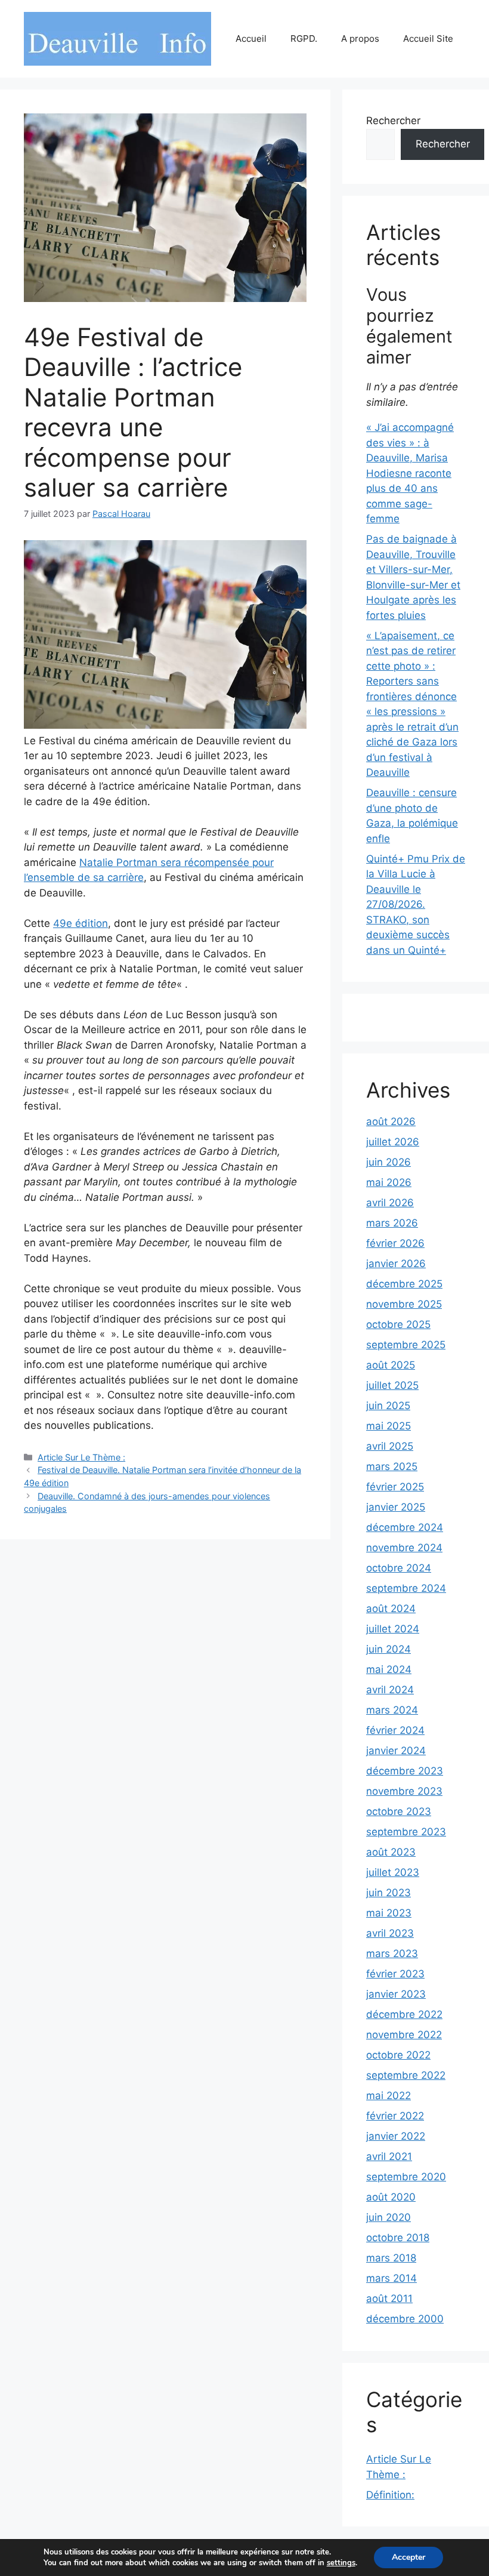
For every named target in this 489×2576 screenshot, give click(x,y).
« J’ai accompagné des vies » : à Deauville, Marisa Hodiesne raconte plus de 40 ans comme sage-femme (410, 473)
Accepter (408, 2557)
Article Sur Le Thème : (81, 1457)
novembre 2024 (404, 1548)
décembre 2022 (404, 2014)
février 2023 (395, 1974)
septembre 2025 (406, 1345)
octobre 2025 (398, 1324)
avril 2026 (390, 1203)
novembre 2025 (404, 1304)
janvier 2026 (396, 1264)
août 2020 (391, 2197)
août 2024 (391, 1609)
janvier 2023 (396, 1994)
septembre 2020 (406, 2177)
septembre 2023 (406, 1832)
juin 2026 (389, 1162)
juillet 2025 (392, 1385)
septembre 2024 (406, 1588)
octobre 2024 (399, 1568)
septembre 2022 (406, 2075)
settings (341, 2563)
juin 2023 (389, 1893)
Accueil (251, 38)
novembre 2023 (404, 1791)
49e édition (81, 923)
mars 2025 (392, 1466)
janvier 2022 (396, 2136)
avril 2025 (390, 1446)
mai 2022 (389, 2096)
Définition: (390, 2495)
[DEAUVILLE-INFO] (117, 38)
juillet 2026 (393, 1142)
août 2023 (391, 1852)
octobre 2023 (399, 1811)
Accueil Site (428, 38)
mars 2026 (392, 1223)
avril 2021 (389, 2156)
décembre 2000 (405, 2319)
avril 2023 (390, 1933)
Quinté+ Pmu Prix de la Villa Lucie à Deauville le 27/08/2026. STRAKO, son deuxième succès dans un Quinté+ (416, 905)
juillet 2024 (393, 1629)
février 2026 (395, 1243)
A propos (360, 38)
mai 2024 (389, 1669)
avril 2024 (390, 1690)
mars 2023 (392, 1953)
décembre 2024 (405, 1527)
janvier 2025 (396, 1507)
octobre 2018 (398, 2238)
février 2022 (395, 2116)
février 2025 (395, 1487)
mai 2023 (389, 1913)
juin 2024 (389, 1649)
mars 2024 (392, 1710)
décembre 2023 (405, 1771)
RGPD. (304, 38)
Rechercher (393, 121)
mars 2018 (391, 2258)
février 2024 (395, 1730)
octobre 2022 (398, 2055)
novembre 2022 (404, 2035)
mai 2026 (389, 1182)
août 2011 (389, 2298)
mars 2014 (391, 2278)
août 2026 (391, 1121)
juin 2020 (389, 2217)
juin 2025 (388, 1406)
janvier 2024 (396, 1751)
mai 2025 (389, 1426)
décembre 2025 (404, 1284)
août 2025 (391, 1365)
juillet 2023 (393, 1872)
